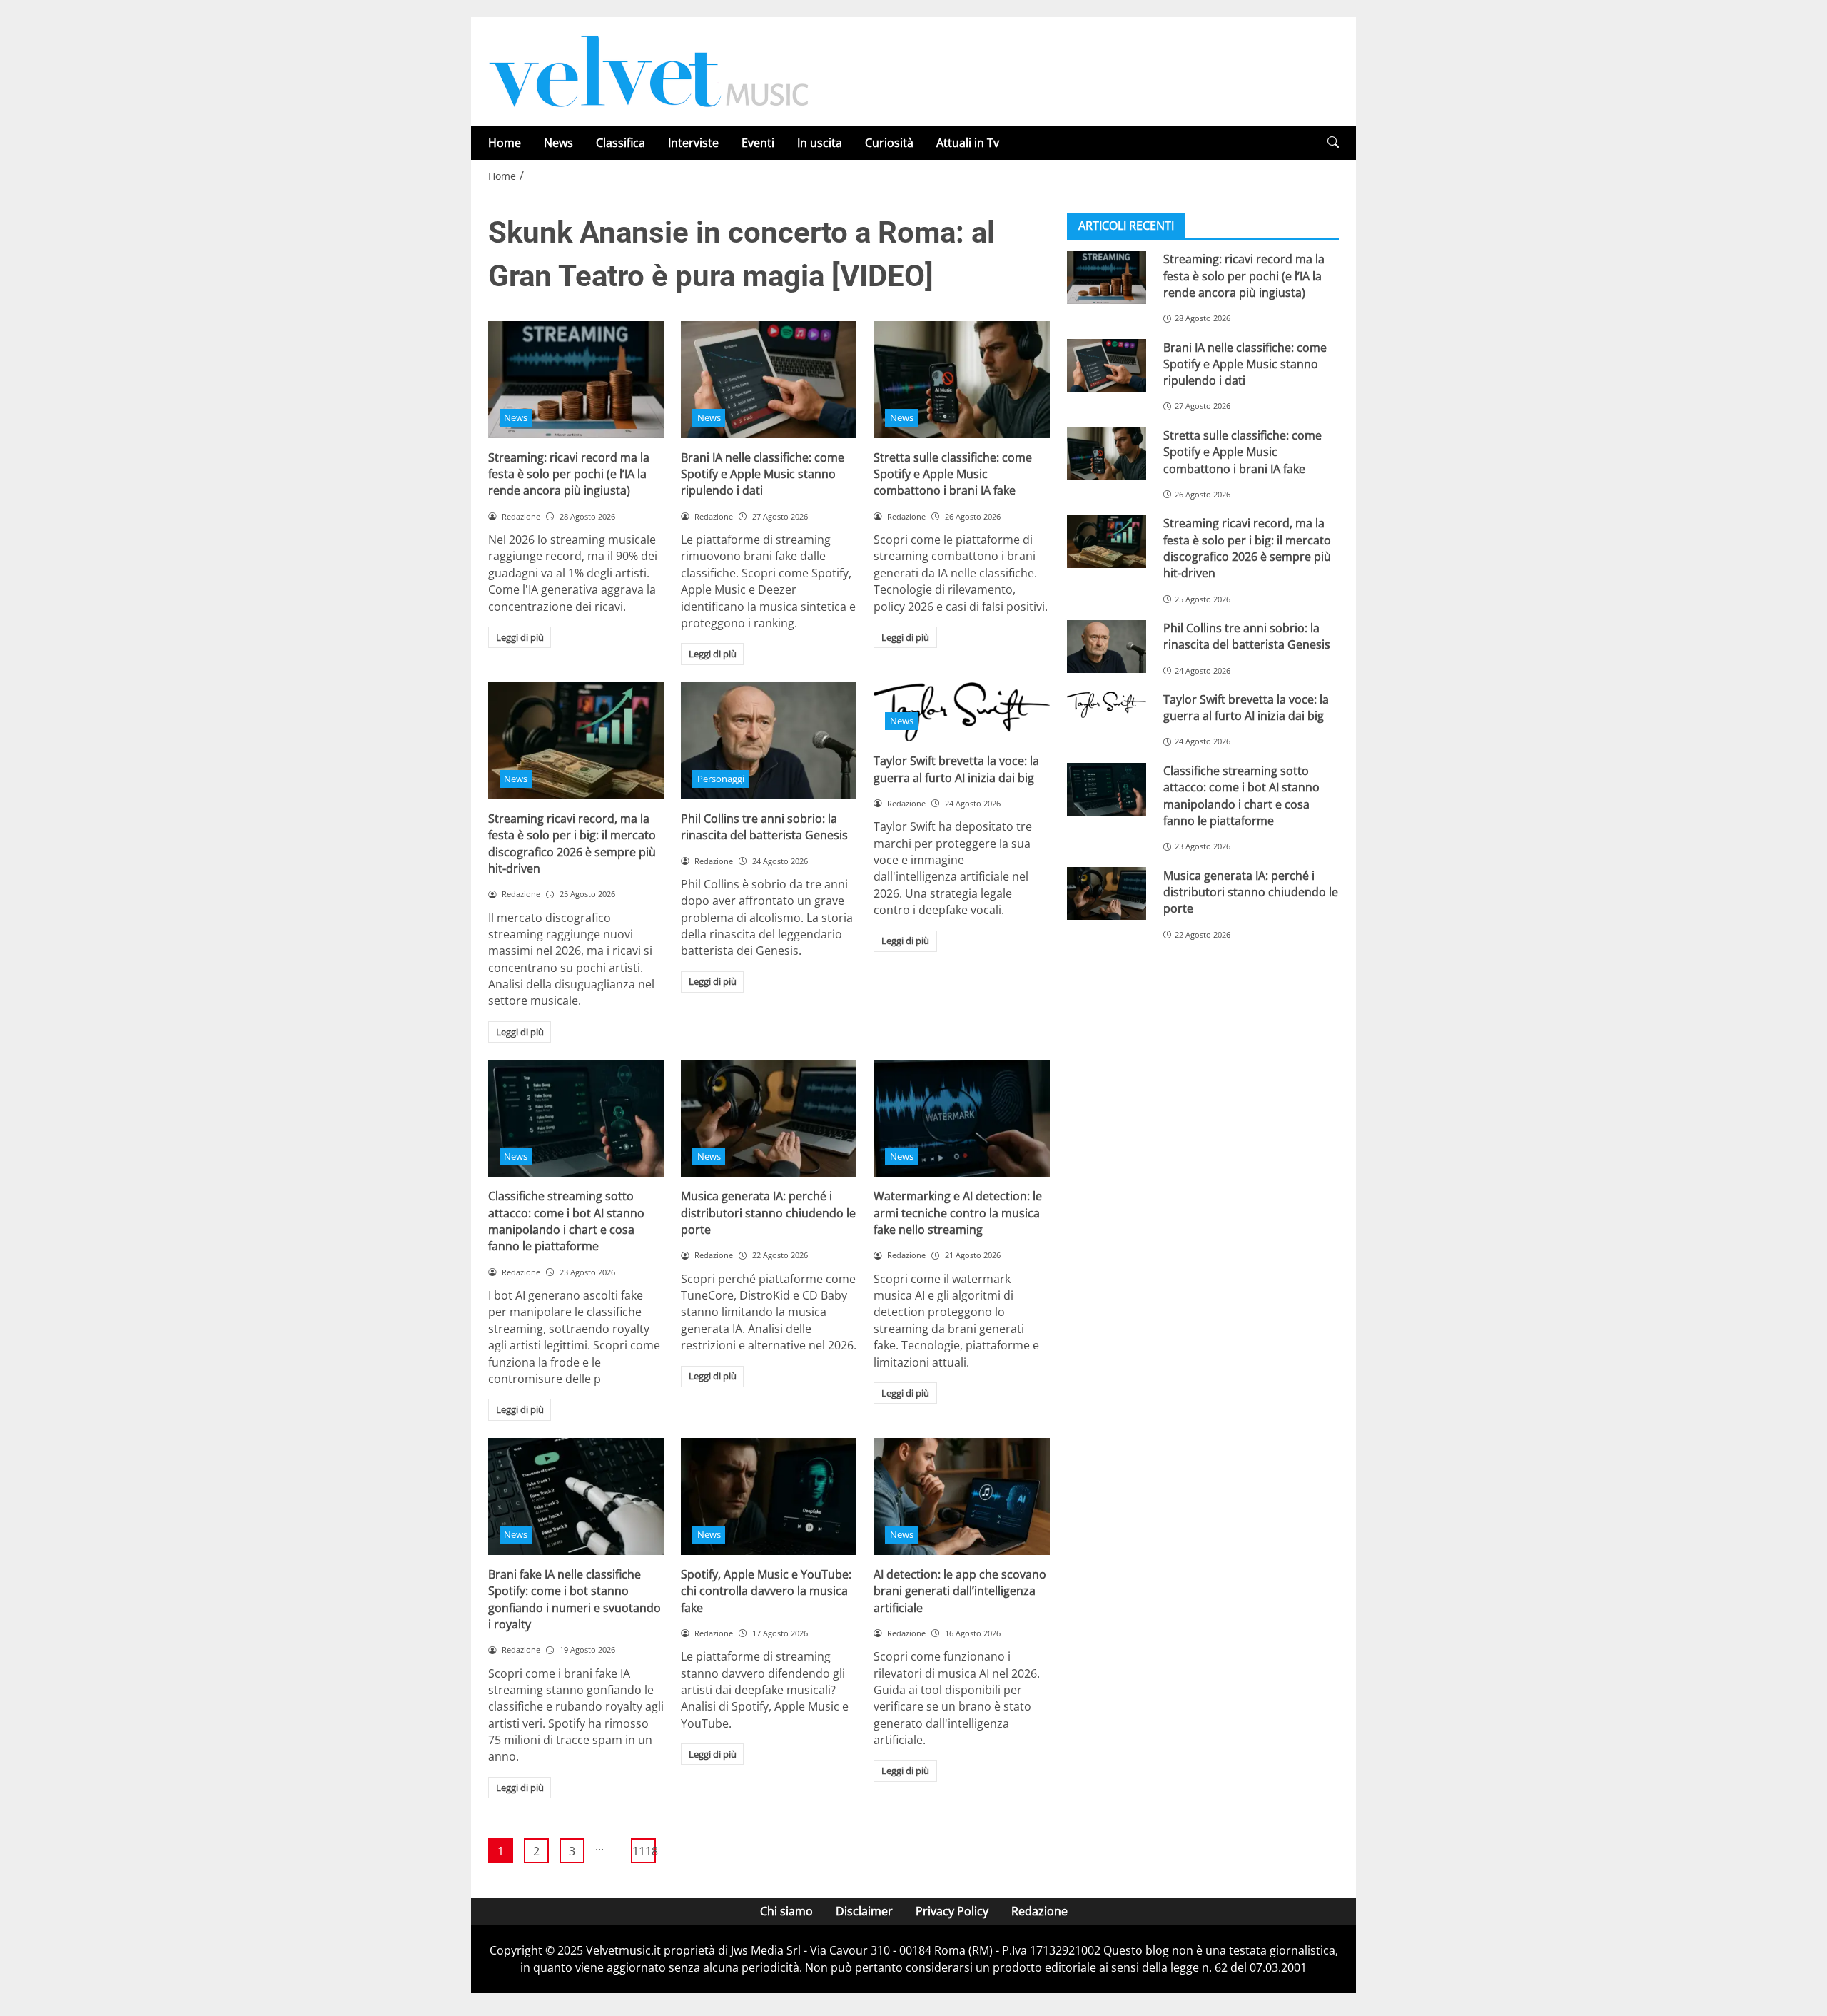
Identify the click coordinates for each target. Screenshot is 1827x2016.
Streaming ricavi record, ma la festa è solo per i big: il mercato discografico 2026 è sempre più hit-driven (572, 844)
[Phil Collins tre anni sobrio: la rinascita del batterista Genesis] (769, 741)
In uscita (820, 143)
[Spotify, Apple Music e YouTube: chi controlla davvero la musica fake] (769, 1496)
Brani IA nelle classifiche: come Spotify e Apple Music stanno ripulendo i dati (763, 474)
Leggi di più (520, 637)
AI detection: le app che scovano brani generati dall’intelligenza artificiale (960, 1591)
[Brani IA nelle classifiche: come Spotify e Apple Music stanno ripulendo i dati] (769, 380)
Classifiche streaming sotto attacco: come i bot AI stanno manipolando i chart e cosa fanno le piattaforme (566, 1221)
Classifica (621, 143)
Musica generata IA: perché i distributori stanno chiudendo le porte (768, 1213)
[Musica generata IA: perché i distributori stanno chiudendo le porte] (769, 1118)
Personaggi (721, 779)
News (558, 143)
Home (505, 143)
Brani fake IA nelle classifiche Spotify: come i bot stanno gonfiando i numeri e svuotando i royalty (575, 1599)
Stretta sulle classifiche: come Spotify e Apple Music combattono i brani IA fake (953, 474)
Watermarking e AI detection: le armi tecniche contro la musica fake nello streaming (958, 1213)
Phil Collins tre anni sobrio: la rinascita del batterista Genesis (764, 827)
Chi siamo (786, 1911)
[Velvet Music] (649, 70)
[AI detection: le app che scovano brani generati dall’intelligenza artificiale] (961, 1496)
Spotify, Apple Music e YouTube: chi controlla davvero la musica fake (766, 1591)
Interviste (693, 143)
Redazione (1039, 1911)
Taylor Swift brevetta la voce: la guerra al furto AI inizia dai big (956, 769)
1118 (644, 1851)
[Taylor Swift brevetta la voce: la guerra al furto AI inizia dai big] (1107, 705)
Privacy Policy (952, 1911)
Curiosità (889, 143)
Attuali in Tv (968, 143)
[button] (1333, 142)
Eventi (758, 143)
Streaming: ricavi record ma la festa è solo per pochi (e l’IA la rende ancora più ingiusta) (569, 474)
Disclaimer (864, 1911)
